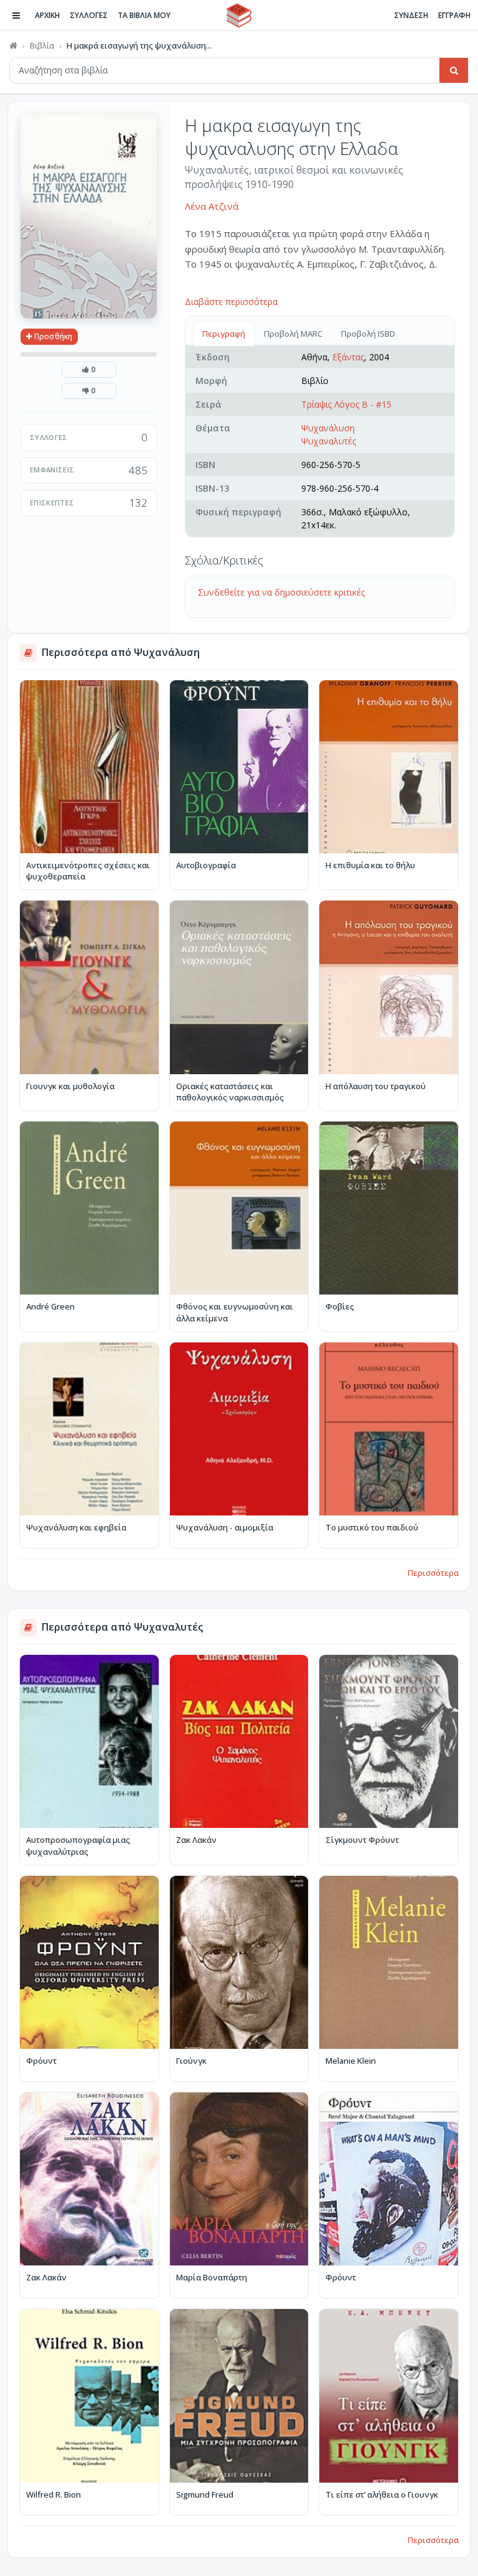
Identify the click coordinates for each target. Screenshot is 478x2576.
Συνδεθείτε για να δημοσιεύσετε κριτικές (281, 592)
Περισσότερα (433, 1573)
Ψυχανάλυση (328, 428)
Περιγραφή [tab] (224, 334)
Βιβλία (42, 45)
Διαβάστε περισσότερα (231, 302)
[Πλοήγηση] (16, 16)
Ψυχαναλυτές (329, 441)
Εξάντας (348, 357)
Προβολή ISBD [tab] (368, 334)
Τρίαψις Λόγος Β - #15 (346, 404)
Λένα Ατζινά (212, 206)
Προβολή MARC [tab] (293, 334)
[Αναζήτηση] (454, 70)
